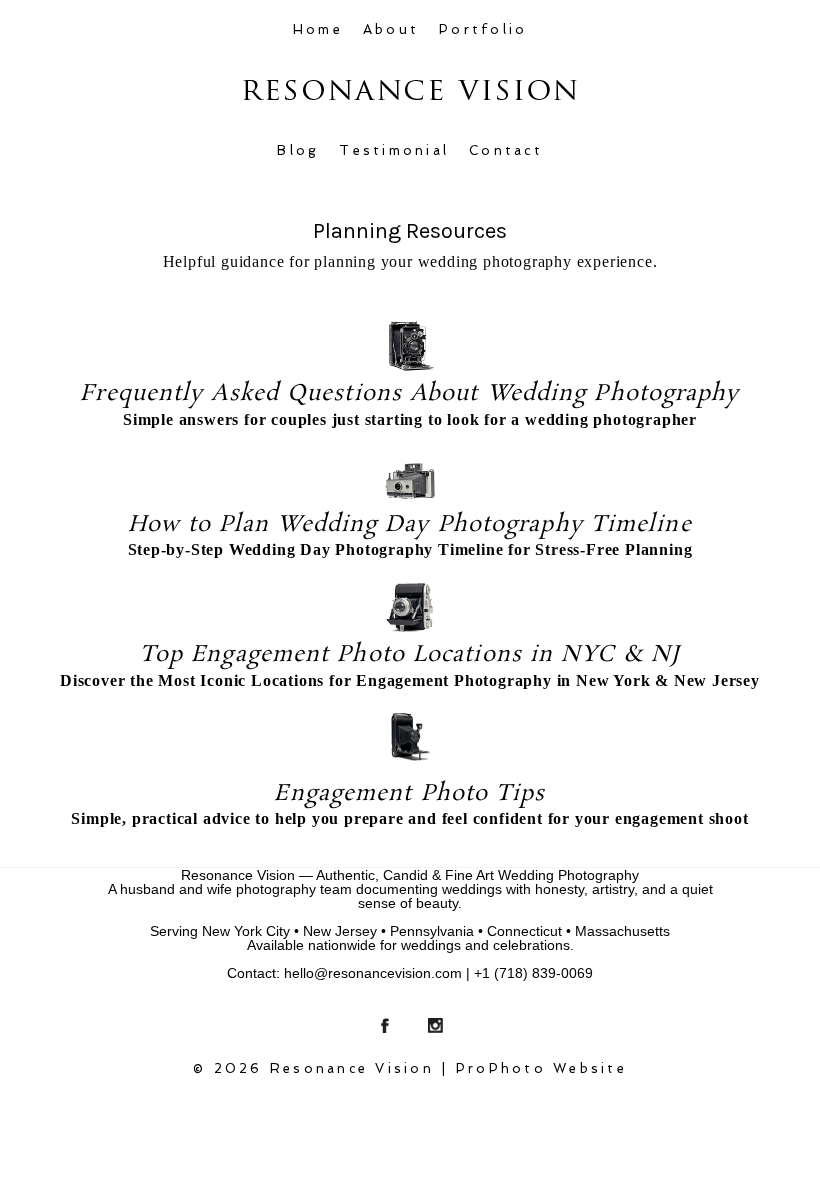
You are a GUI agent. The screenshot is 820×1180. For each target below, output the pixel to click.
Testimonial (394, 150)
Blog (298, 150)
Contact (506, 150)
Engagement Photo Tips (409, 793)
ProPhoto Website (541, 1068)
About (391, 29)
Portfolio (483, 29)
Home (318, 29)
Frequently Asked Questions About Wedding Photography (409, 393)
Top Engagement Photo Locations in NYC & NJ (410, 654)
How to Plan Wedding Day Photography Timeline (409, 524)
